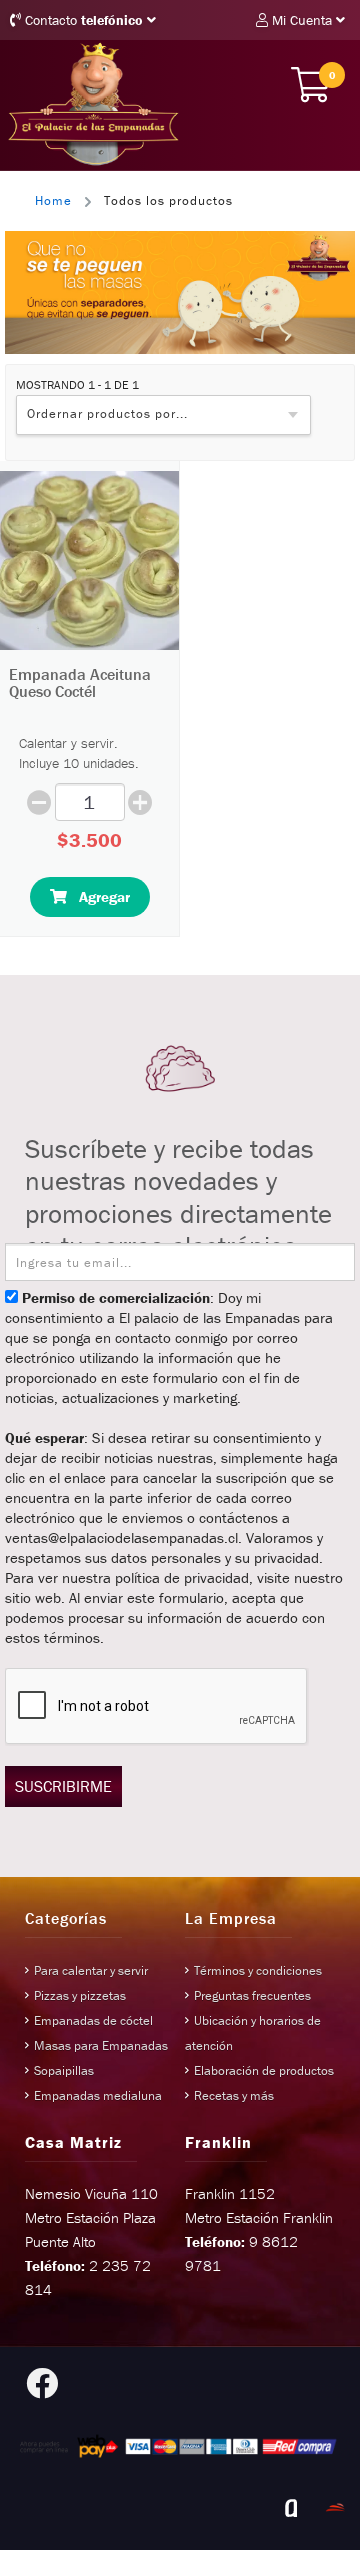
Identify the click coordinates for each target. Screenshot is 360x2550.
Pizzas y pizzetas (80, 1995)
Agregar (98, 896)
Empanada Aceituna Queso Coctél (80, 683)
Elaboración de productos (264, 2070)
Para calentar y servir (91, 1970)
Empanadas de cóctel (93, 2020)
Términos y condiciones (258, 1970)
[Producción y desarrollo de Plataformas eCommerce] (335, 2508)
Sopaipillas (64, 2070)
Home (53, 200)
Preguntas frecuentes (252, 1995)
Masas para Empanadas (101, 2045)
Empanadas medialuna (98, 2095)
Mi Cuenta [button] (302, 20)
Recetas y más (234, 2095)
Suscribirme (63, 1786)
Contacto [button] (82, 20)
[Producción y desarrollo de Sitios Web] (291, 2508)
